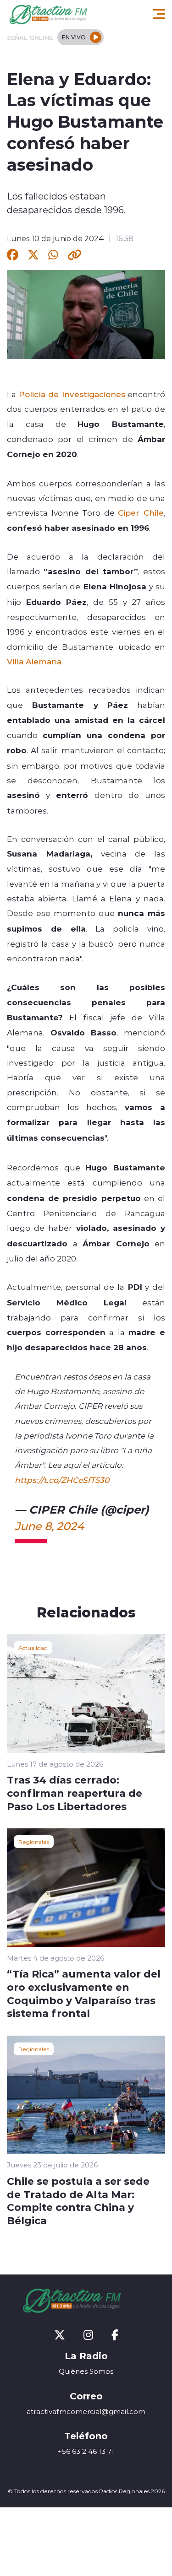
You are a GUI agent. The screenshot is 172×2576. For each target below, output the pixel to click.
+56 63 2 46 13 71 (86, 2451)
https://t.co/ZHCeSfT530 (62, 1480)
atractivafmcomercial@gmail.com (86, 2412)
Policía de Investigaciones (72, 394)
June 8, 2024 (49, 1526)
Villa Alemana (34, 661)
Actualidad (33, 1648)
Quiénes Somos (86, 2371)
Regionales (34, 1842)
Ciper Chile (141, 512)
